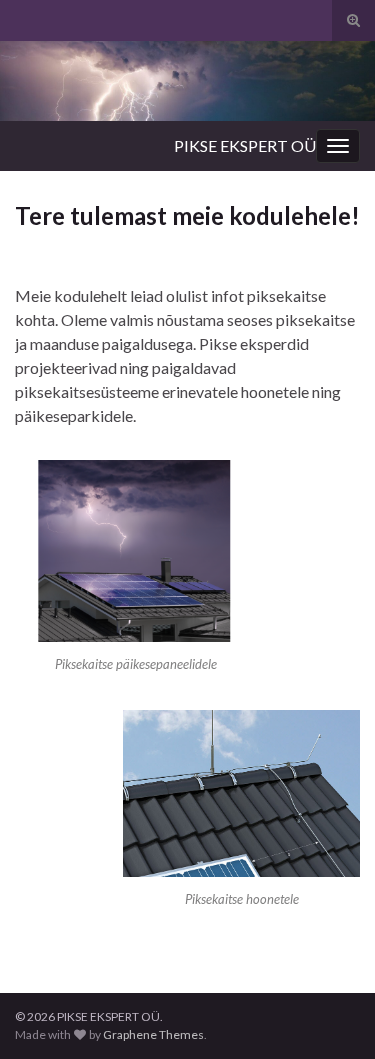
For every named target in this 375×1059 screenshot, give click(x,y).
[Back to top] (330, 1014)
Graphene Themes (153, 1034)
